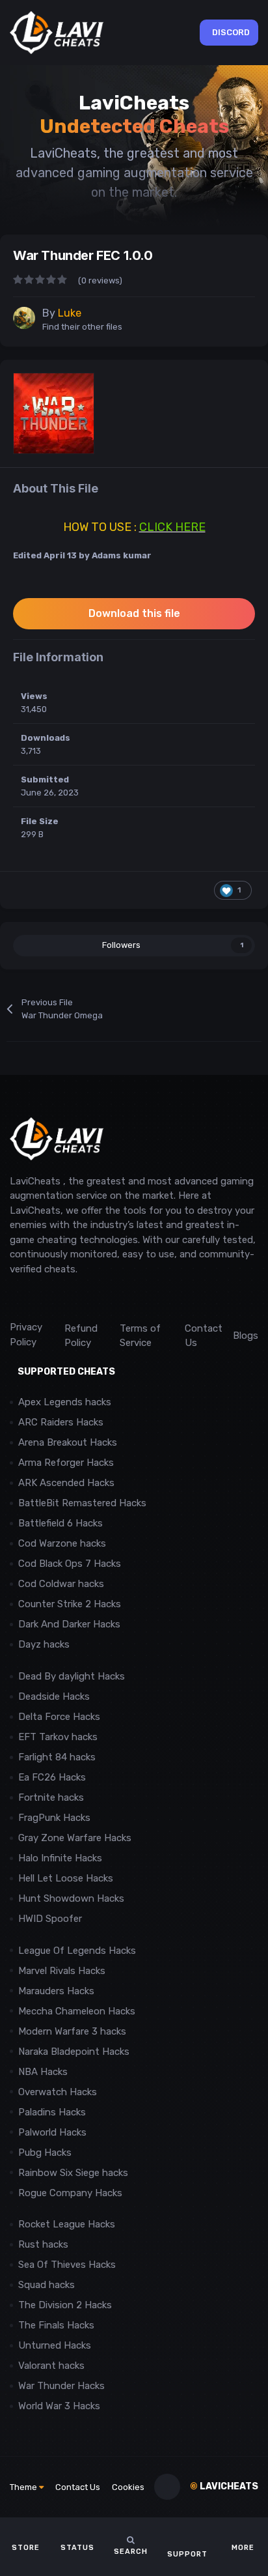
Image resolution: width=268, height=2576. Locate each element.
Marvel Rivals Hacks (62, 1971)
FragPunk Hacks (54, 1818)
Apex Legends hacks (65, 1402)
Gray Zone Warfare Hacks (75, 1838)
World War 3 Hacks (59, 2406)
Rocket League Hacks (67, 2224)
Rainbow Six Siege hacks (73, 2173)
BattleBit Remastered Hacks (82, 1503)
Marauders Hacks (56, 1991)
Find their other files (82, 327)
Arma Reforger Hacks (66, 1463)
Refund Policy (81, 1336)
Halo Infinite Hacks (60, 1858)
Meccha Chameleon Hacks (77, 2011)
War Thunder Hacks (61, 2386)
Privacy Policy (26, 1335)
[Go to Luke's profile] (24, 318)
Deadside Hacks (54, 1696)
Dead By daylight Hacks (72, 1676)
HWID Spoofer (51, 1919)
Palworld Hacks (52, 2132)
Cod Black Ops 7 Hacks (70, 1564)
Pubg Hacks (45, 2153)
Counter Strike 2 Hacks (70, 1604)
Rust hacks (43, 2244)
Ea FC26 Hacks (52, 1777)
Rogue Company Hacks (70, 2193)
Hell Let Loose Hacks (66, 1878)
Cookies (128, 2487)
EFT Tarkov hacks (58, 1737)
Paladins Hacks (52, 2112)
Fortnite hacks (51, 1797)
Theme (24, 2487)
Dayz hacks (44, 1644)
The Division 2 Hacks (65, 2305)
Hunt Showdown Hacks (71, 1898)
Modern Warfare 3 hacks (72, 2031)
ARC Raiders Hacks (61, 1422)
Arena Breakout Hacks (68, 1442)
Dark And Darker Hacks (69, 1624)
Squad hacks (47, 2285)
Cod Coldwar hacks (61, 1584)
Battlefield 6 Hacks (60, 1523)
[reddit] (16, 1298)
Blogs (246, 1336)
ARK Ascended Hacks (66, 1483)
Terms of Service (140, 1336)
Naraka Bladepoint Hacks (74, 2052)
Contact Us (204, 1336)
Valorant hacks (51, 2366)
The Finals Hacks (56, 2325)
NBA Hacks (43, 2072)
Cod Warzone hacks (62, 1543)
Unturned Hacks (55, 2345)
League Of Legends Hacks (77, 1951)
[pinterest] (74, 1298)
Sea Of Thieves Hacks (67, 2265)
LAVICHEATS (224, 2486)
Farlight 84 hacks (57, 1757)
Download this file (134, 613)
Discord (231, 32)
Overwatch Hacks (58, 2092)
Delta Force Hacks (59, 1717)
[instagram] (45, 1298)
